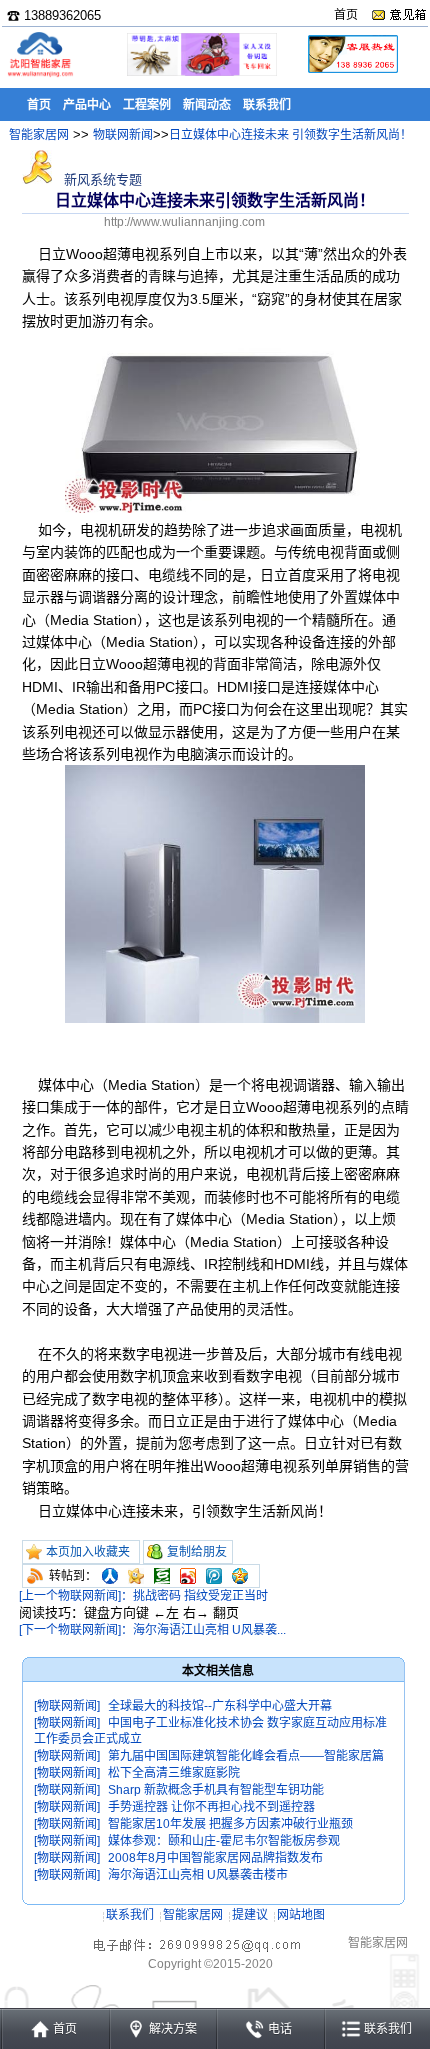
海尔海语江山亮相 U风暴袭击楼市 (198, 1875)
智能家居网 (39, 135)
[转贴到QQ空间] (240, 1576)
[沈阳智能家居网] (40, 75)
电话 (280, 2029)
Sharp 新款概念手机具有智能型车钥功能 (216, 1790)
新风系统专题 (101, 179)
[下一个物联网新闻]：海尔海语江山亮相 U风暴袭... (152, 1630)
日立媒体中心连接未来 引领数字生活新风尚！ (290, 135)
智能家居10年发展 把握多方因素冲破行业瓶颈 (230, 1824)
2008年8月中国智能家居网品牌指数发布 (215, 1858)
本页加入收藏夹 (88, 1552)
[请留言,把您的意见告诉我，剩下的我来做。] (398, 15)
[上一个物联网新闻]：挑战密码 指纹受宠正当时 (143, 1596)
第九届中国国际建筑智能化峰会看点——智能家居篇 (246, 1756)
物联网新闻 (123, 135)
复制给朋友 (197, 1552)
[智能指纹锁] (200, 72)
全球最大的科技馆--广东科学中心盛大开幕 (220, 1706)
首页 (346, 15)
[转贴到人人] (110, 1576)
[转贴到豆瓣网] (162, 1576)
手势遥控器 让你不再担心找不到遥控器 (211, 1807)
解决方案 (173, 2029)
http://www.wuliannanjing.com (184, 222)
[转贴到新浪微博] (188, 1576)
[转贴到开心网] (136, 1576)
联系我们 (130, 1915)
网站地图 (301, 1915)
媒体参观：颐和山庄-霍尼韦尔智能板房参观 (224, 1841)
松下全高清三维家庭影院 (174, 1773)
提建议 (250, 1915)
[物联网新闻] (67, 1706)
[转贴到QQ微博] (214, 1576)
